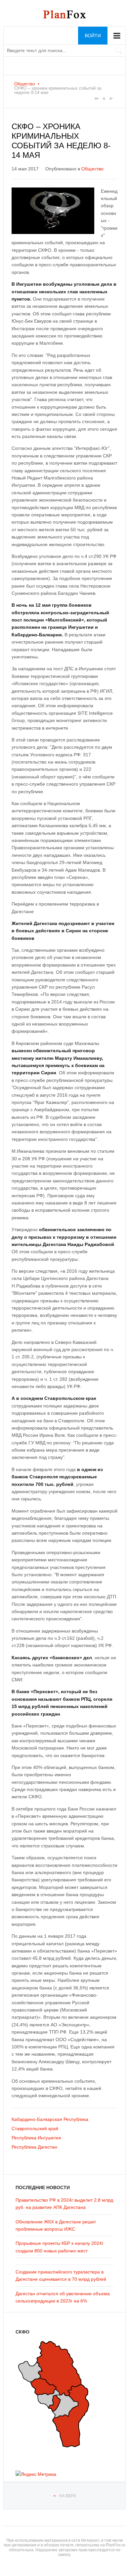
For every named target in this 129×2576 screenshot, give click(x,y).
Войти (93, 36)
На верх (68, 2496)
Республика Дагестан (34, 2147)
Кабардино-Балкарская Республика (50, 2119)
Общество (24, 84)
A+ (97, 99)
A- (111, 99)
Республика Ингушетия (36, 2138)
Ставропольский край (35, 2128)
